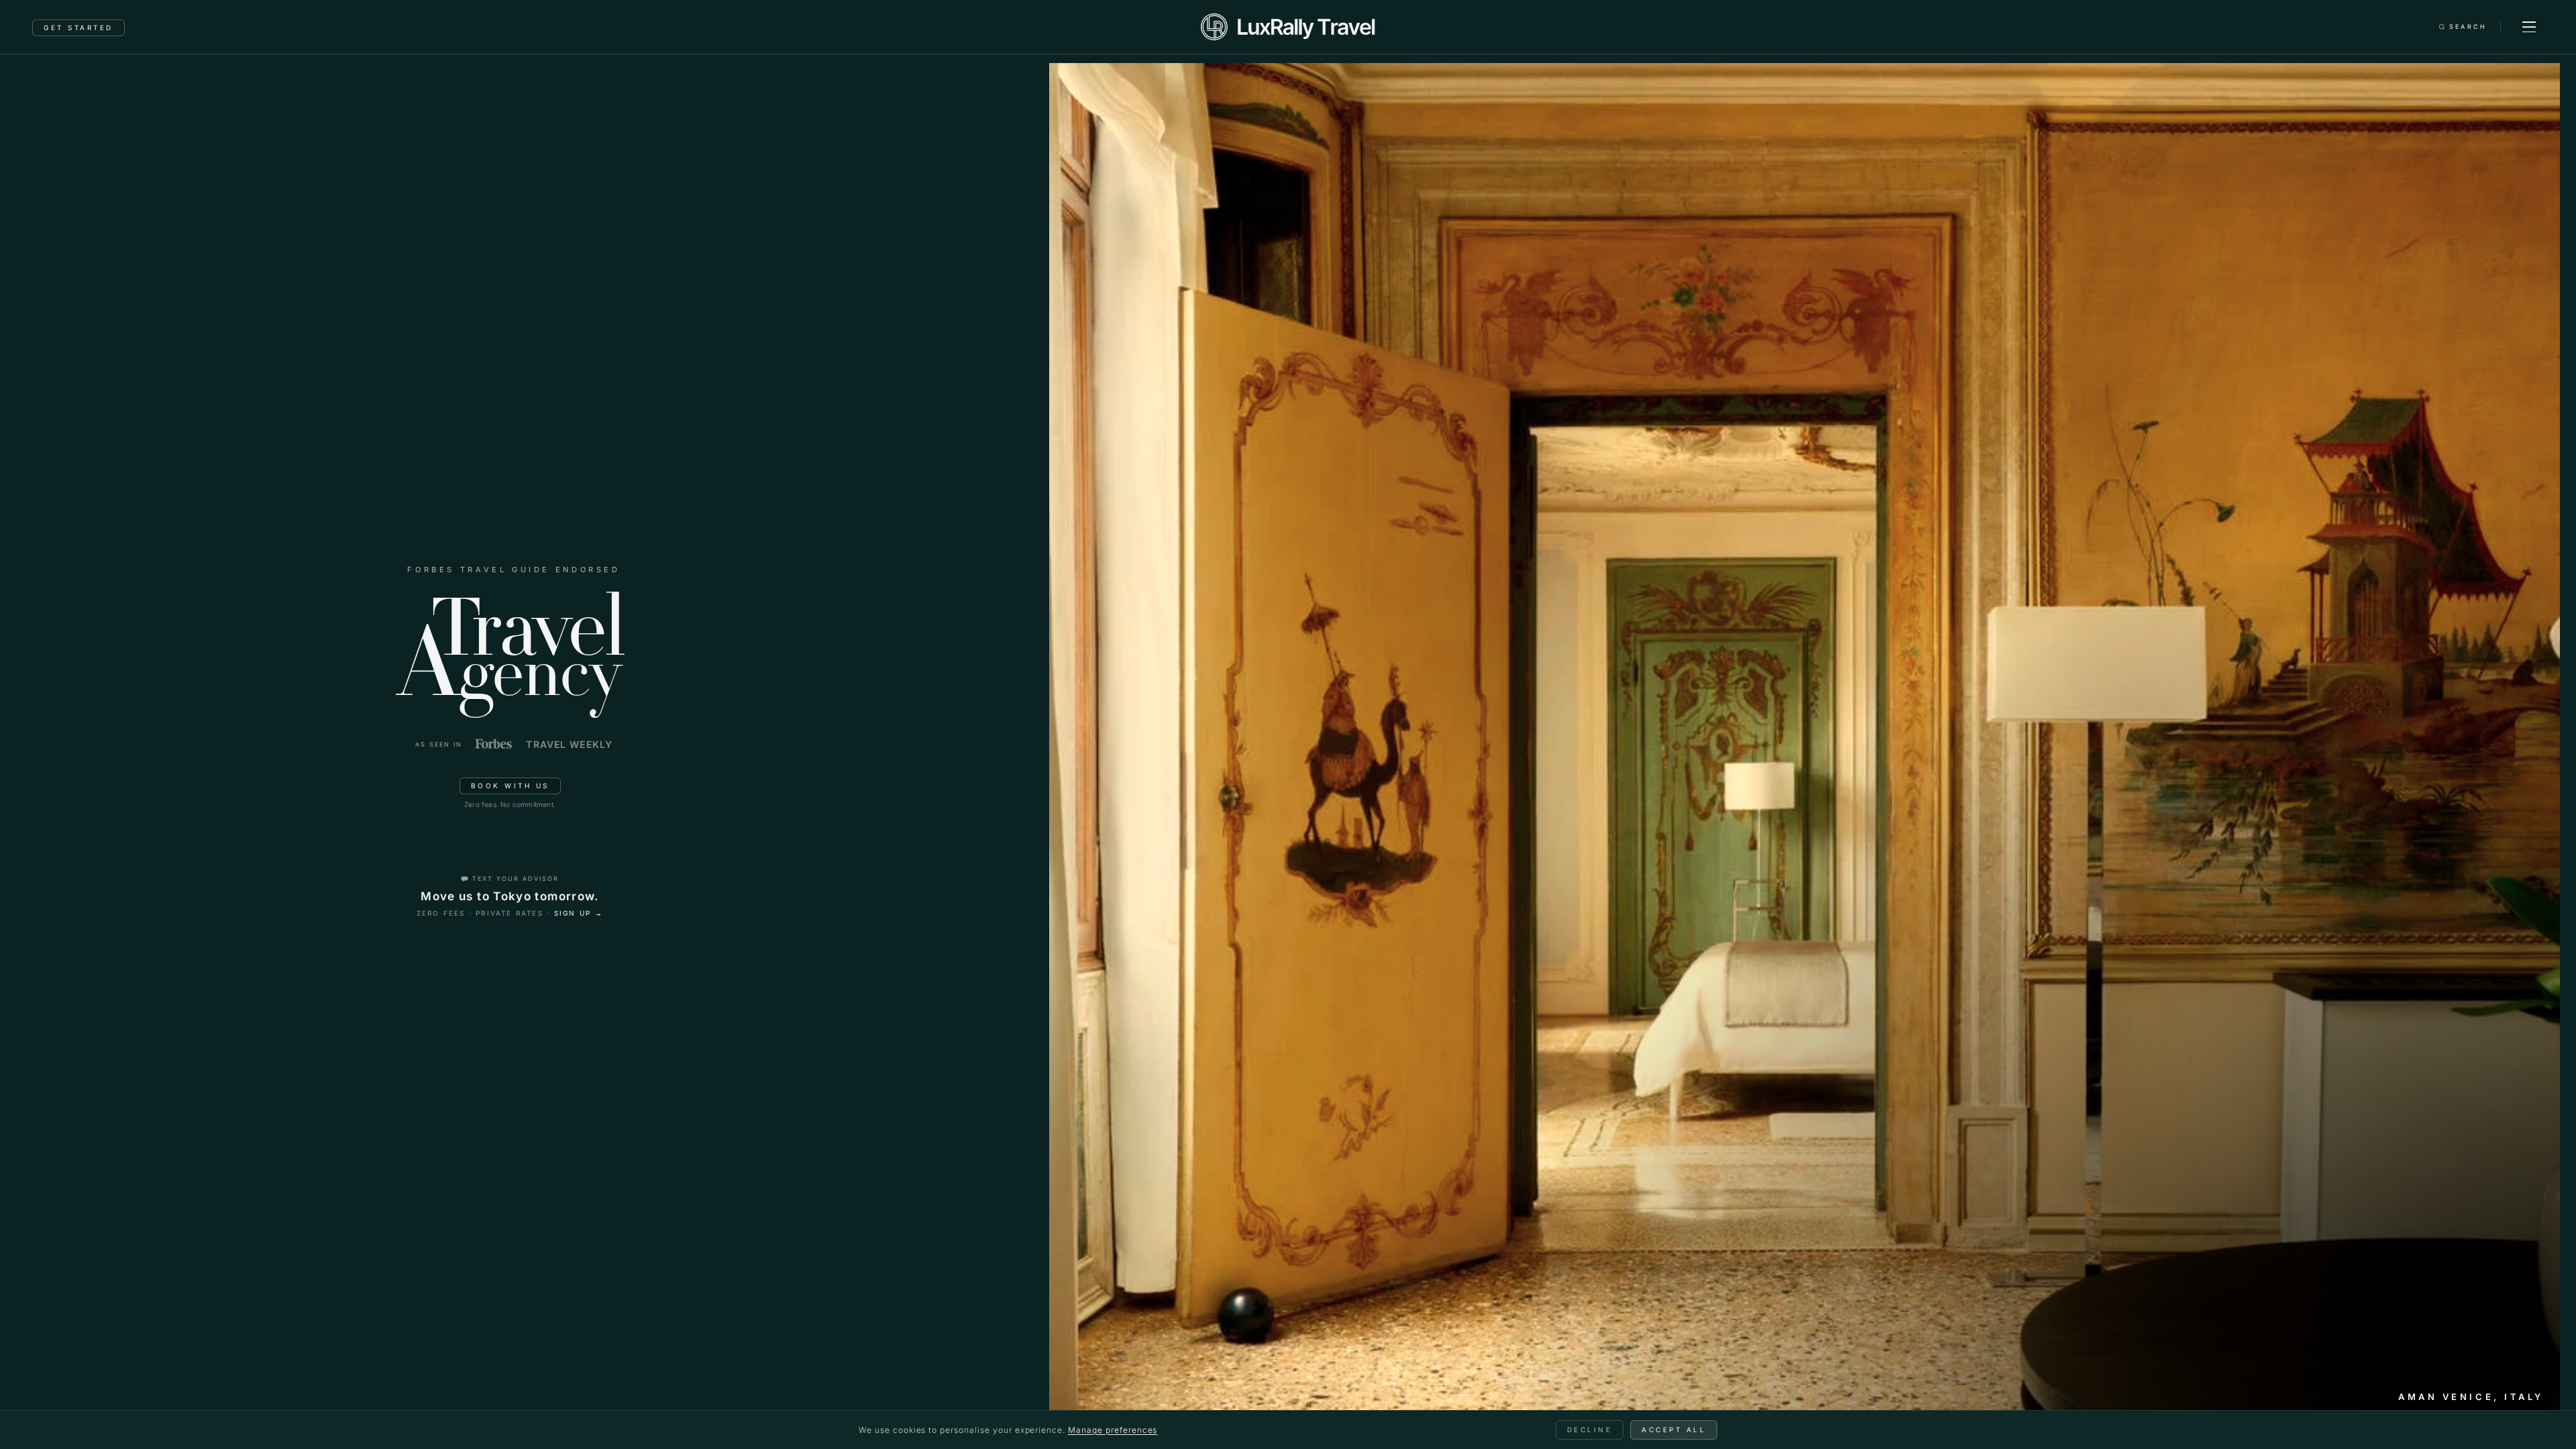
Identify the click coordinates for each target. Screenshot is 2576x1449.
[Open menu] (2529, 27)
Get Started (78, 28)
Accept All (1674, 1430)
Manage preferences (1113, 1430)
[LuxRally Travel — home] (1288, 27)
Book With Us (510, 786)
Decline (1590, 1430)
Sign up (579, 913)
